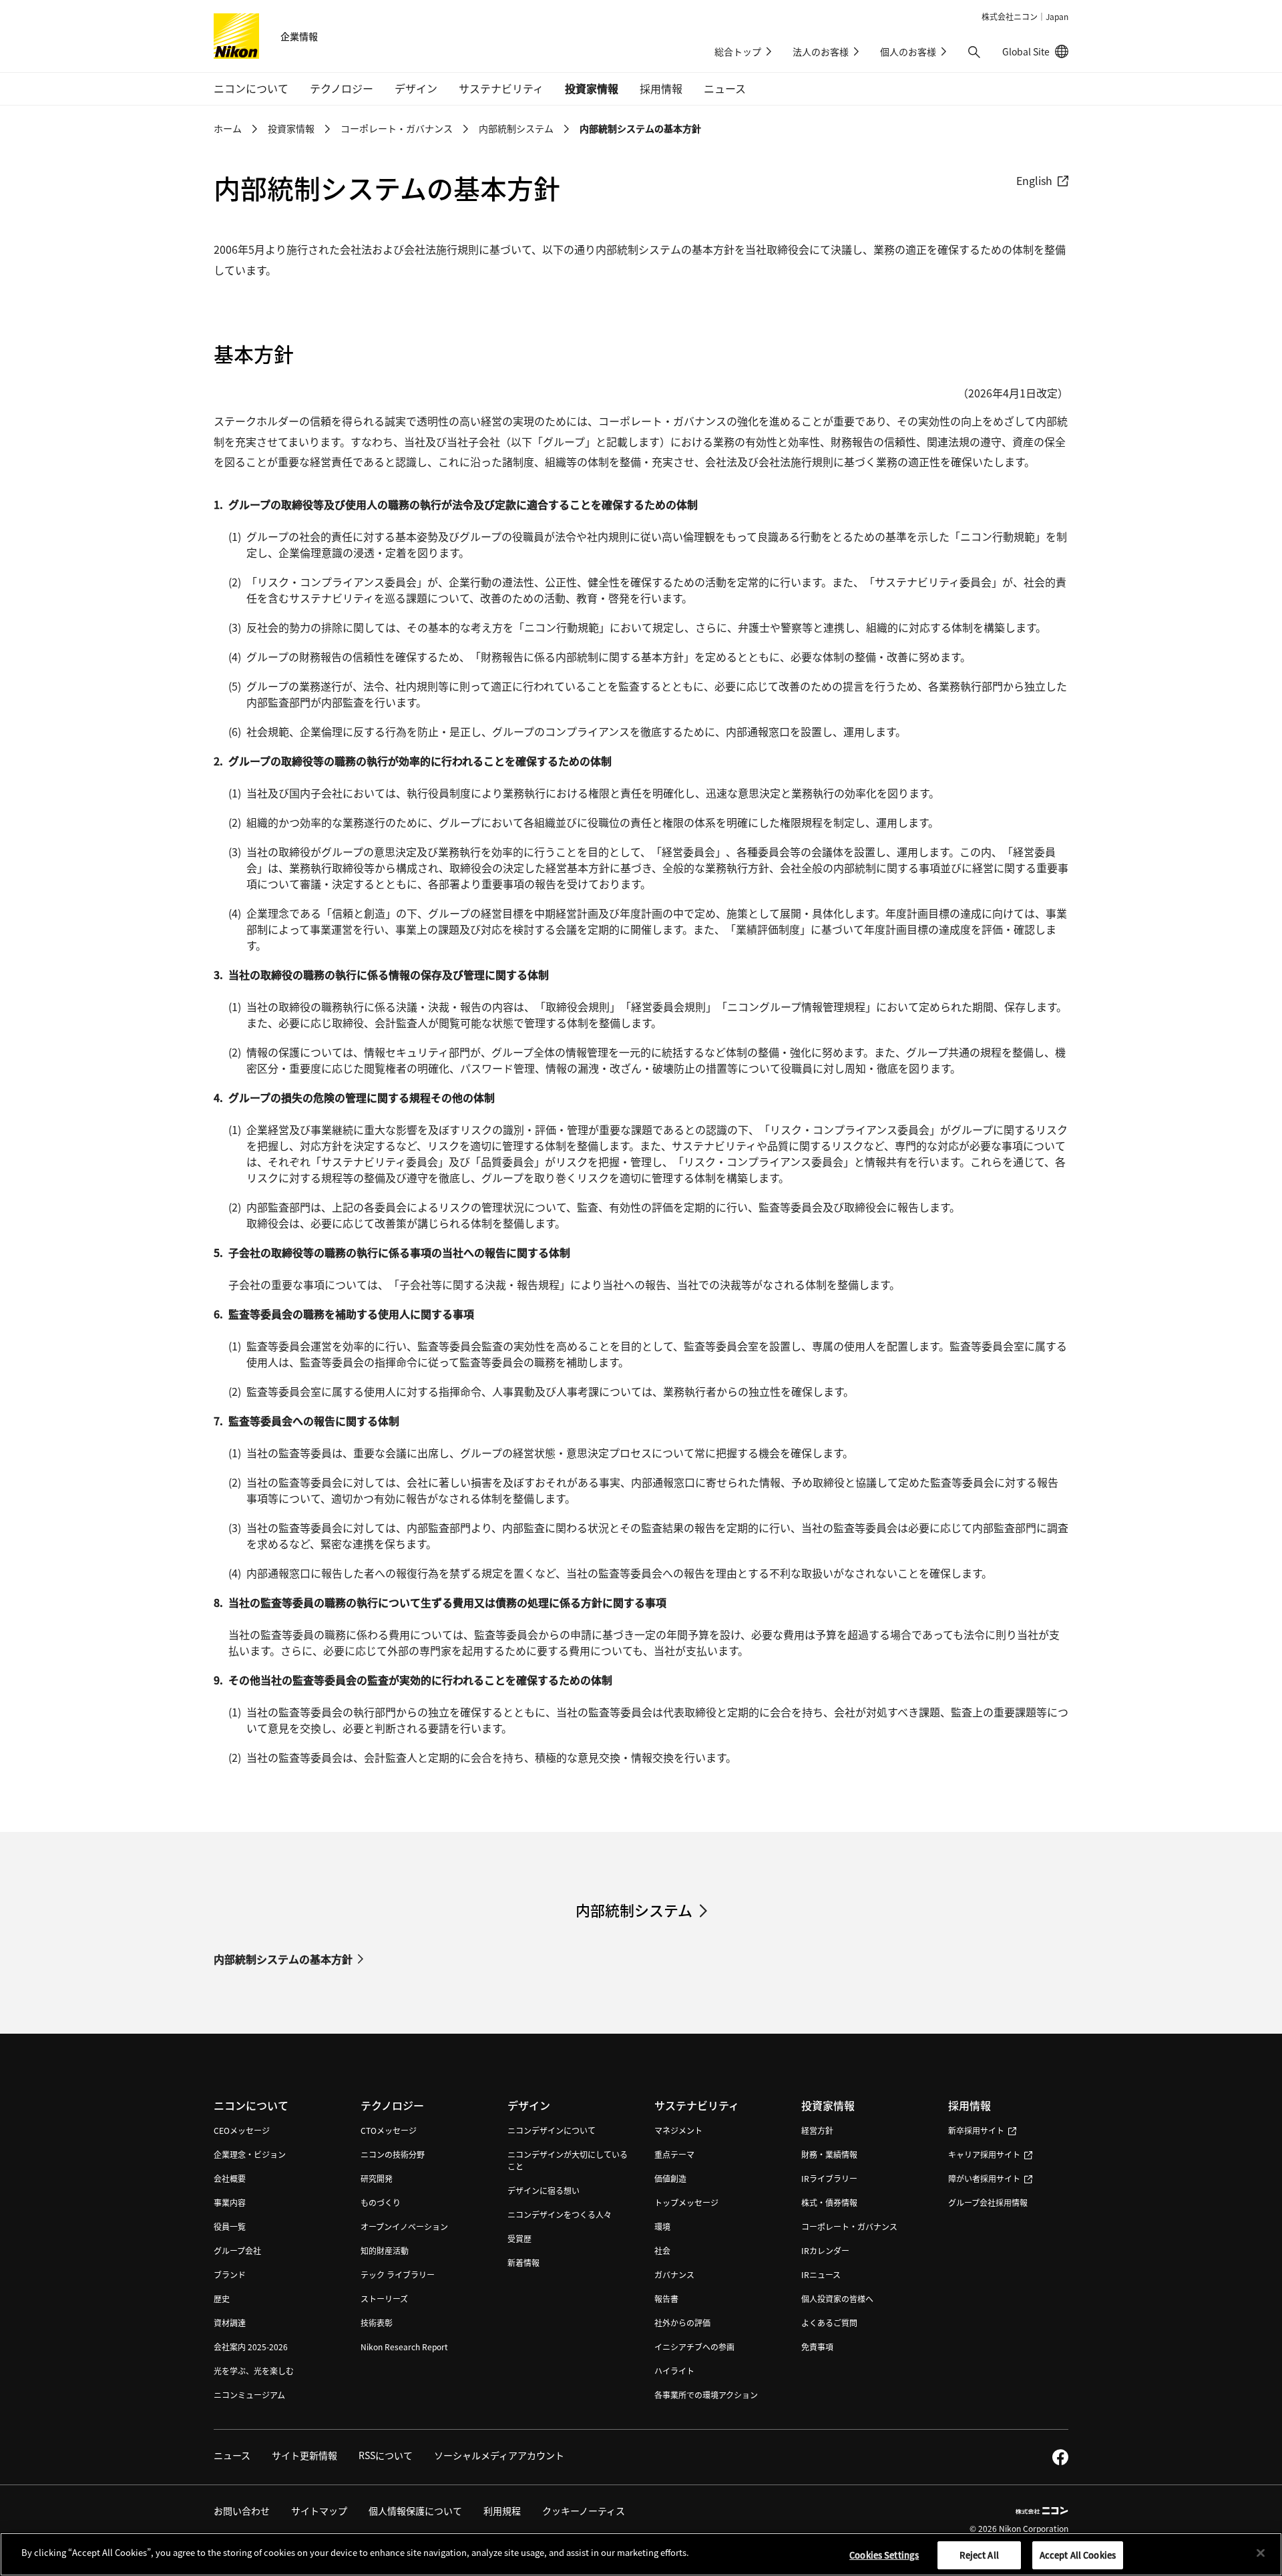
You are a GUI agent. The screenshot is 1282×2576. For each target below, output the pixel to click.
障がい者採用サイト (984, 2178)
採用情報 (970, 2105)
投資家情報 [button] (592, 88)
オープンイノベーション (404, 2226)
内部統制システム (516, 128)
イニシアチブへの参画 (694, 2347)
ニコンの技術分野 (393, 2154)
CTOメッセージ (389, 2130)
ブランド (230, 2274)
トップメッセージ (686, 2202)
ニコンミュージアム (249, 2395)
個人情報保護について (415, 2511)
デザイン (529, 2105)
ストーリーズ (384, 2298)
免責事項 (817, 2347)
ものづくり (381, 2202)
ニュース (725, 88)
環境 (662, 2226)
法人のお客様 (821, 51)
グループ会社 (237, 2250)
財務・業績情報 (829, 2154)
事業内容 (230, 2202)
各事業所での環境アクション (706, 2395)
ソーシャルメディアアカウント (499, 2455)
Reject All (979, 2555)
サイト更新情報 (304, 2455)
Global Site (1035, 51)
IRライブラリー (829, 2178)
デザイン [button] (416, 88)
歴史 (222, 2298)
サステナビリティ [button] (501, 88)
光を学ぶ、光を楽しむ (254, 2371)
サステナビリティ (697, 2105)
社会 (662, 2250)
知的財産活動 (385, 2250)
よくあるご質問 (829, 2323)
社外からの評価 (682, 2323)
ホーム (228, 128)
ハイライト (674, 2371)
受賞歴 (519, 2238)
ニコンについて (251, 2105)
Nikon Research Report (404, 2347)
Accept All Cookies (1078, 2555)
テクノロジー (392, 2105)
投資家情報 (291, 128)
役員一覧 (230, 2226)
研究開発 (377, 2178)
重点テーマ (674, 2154)
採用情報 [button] (661, 88)
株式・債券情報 (829, 2202)
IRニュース (821, 2274)
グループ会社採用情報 (988, 2202)
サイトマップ (319, 2511)
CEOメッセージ (242, 2130)
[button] (974, 52)
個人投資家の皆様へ (837, 2298)
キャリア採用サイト (984, 2154)
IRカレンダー (825, 2250)
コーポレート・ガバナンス (397, 128)
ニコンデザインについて (552, 2130)
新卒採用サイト (976, 2130)
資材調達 (230, 2323)
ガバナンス (674, 2274)
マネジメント (678, 2130)
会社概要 (230, 2178)
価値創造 (670, 2178)
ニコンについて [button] (251, 88)
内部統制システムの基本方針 (283, 1959)
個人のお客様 (908, 51)
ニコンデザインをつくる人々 (560, 2214)
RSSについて (386, 2455)
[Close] (1261, 2553)
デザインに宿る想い (544, 2190)
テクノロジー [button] (342, 88)
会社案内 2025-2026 (251, 2347)
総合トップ (738, 51)
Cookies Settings (884, 2555)
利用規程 (502, 2511)
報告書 (666, 2298)
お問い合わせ (242, 2511)
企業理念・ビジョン (250, 2154)
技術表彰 (377, 2323)
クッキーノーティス (584, 2511)
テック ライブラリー (398, 2274)
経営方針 (817, 2130)
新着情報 (523, 2262)
